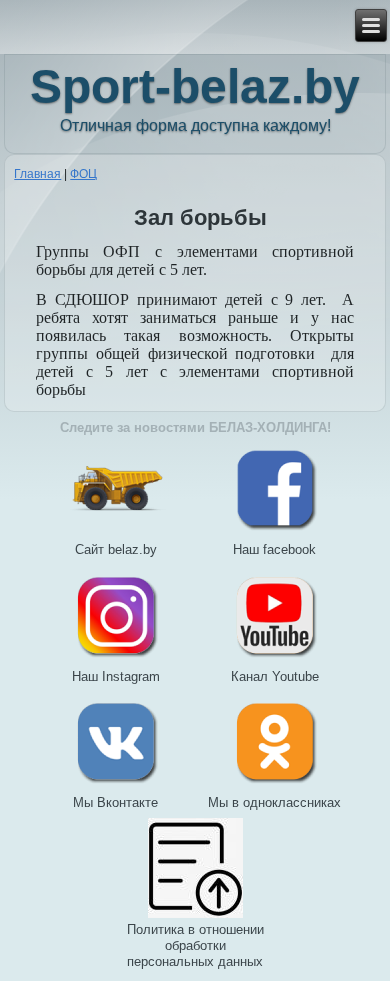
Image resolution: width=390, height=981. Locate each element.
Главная (37, 174)
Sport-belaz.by (195, 86)
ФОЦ (83, 174)
